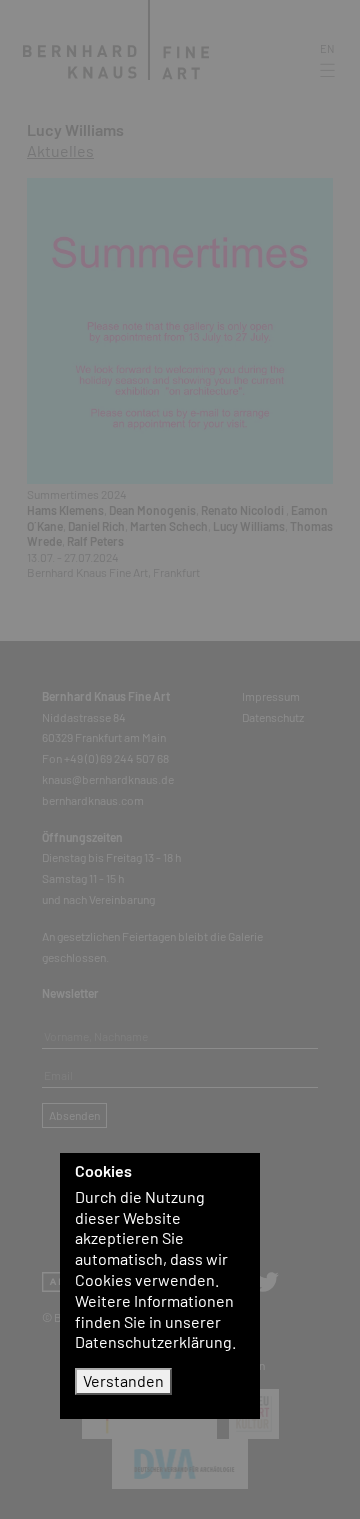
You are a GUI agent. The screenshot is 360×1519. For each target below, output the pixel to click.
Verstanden (123, 1380)
